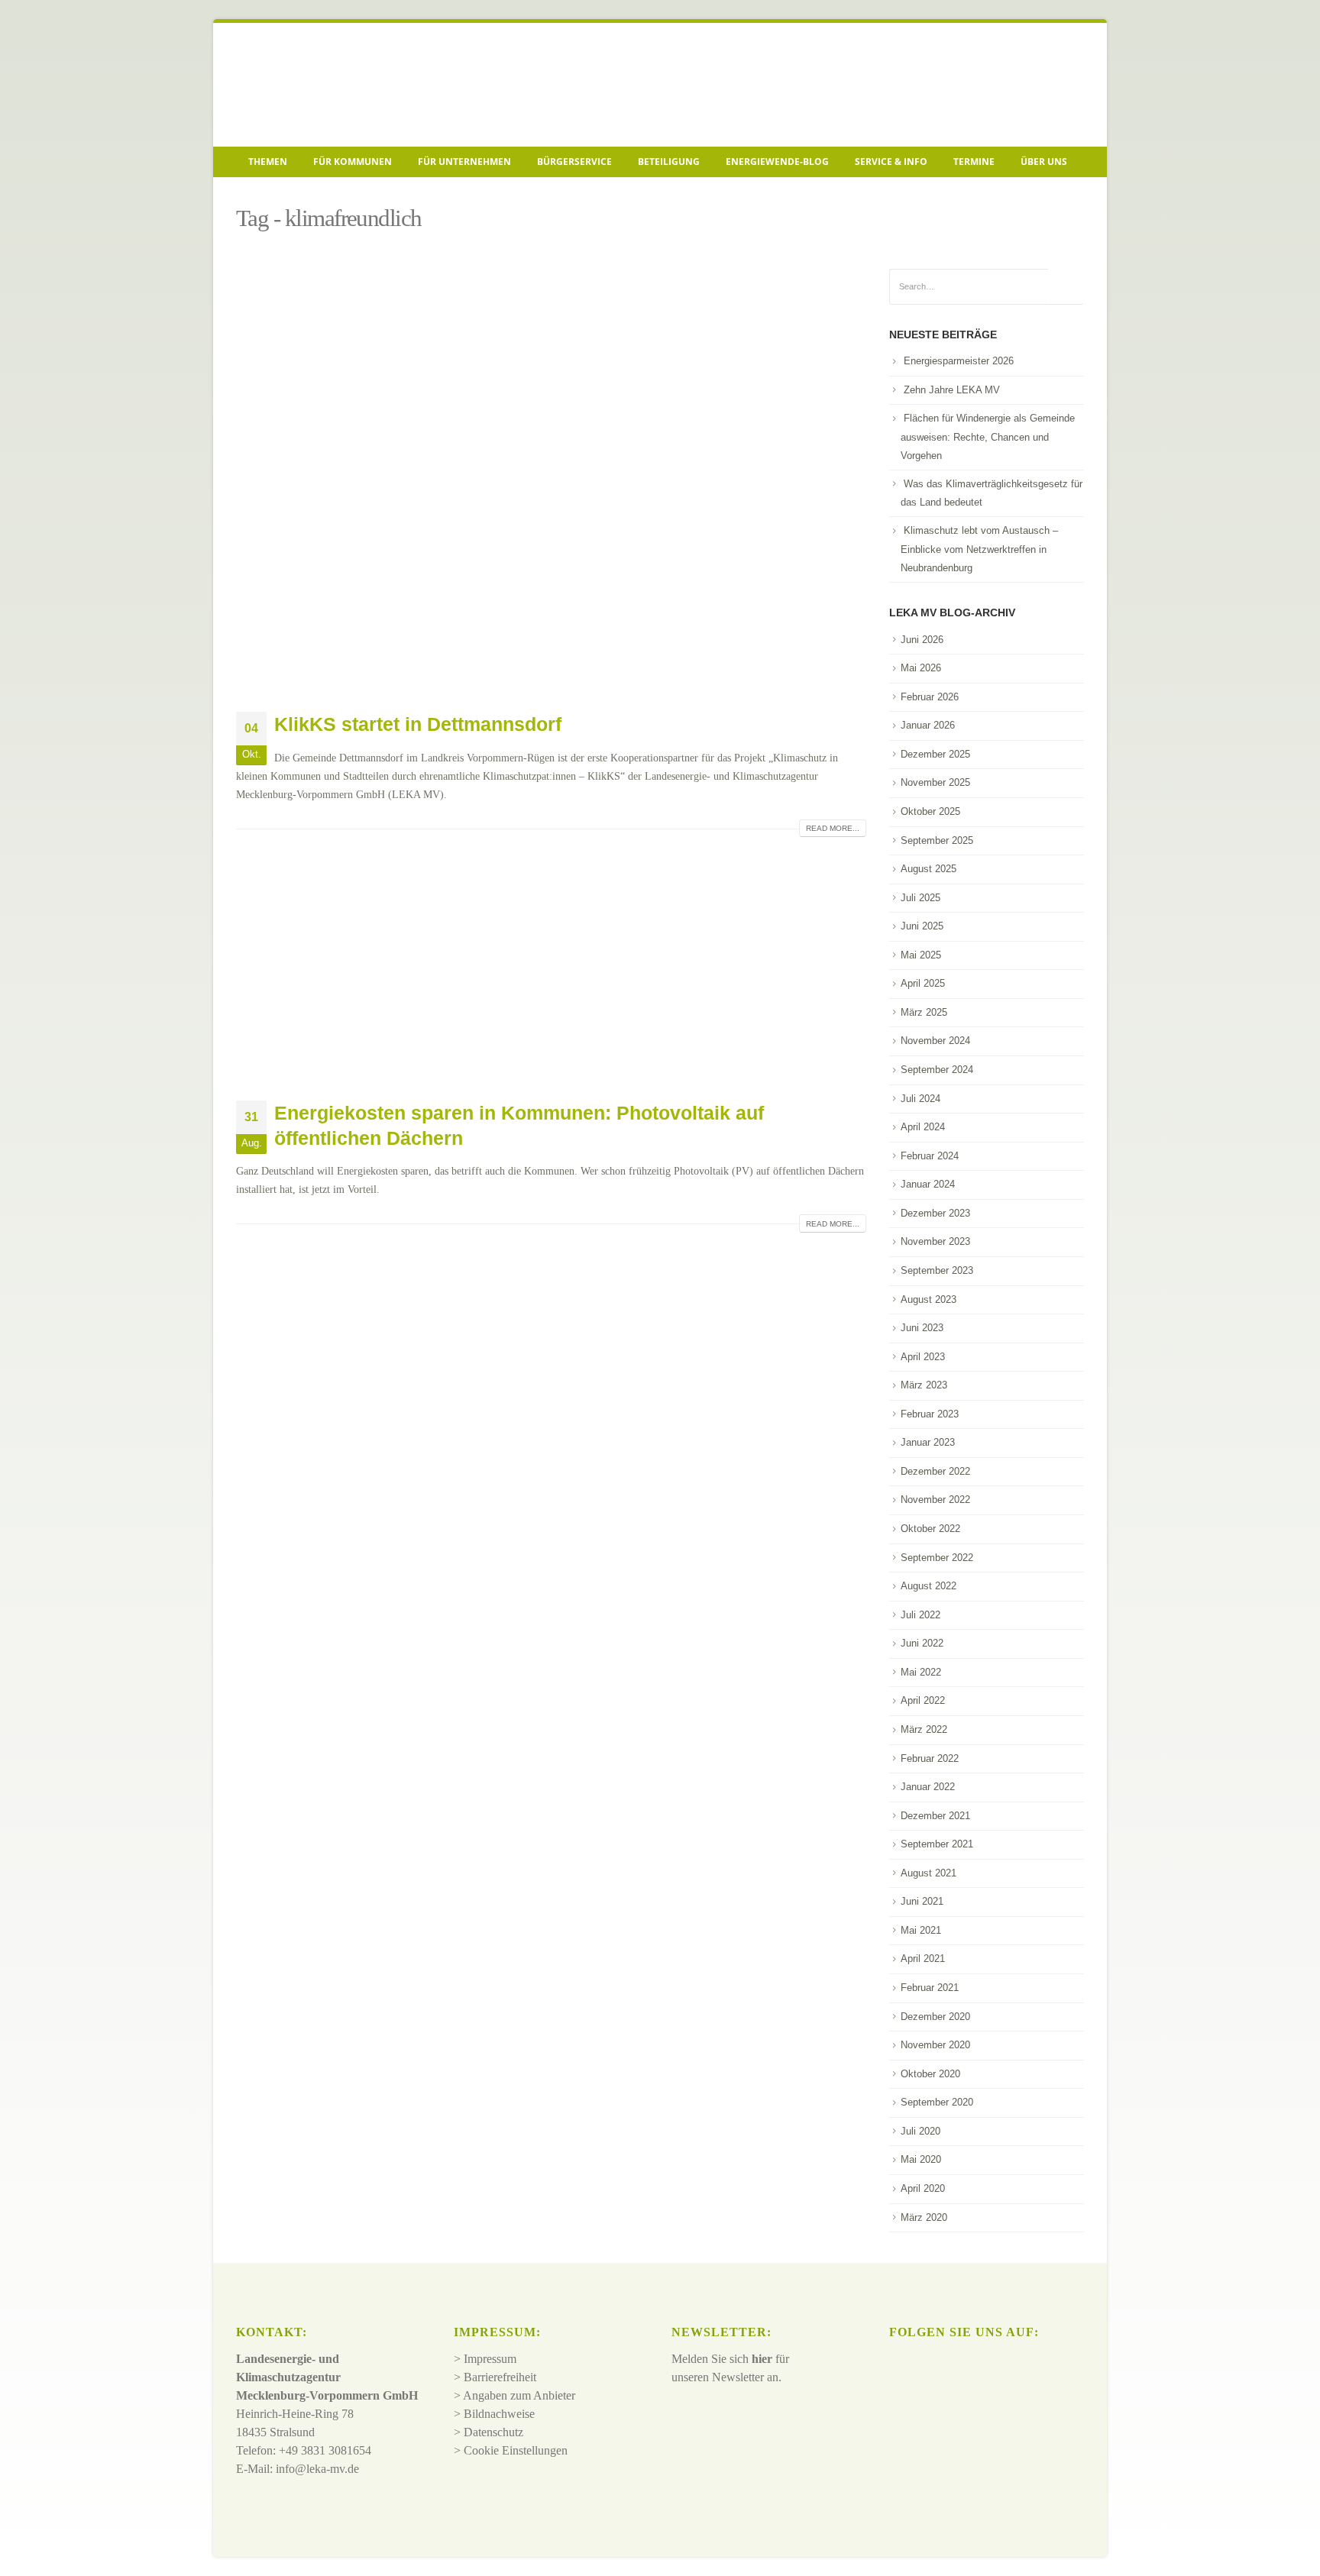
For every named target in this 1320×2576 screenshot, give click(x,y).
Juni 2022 (922, 1643)
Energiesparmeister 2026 (959, 361)
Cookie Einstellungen (516, 2450)
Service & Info (891, 162)
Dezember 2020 (935, 2017)
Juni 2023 (922, 1328)
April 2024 (923, 1127)
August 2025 (929, 869)
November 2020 (935, 2045)
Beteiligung (669, 162)
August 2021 (929, 1873)
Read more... (833, 828)
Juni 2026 (922, 640)
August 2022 (929, 1586)
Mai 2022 (921, 1672)
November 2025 (935, 782)
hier (762, 2359)
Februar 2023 (930, 1414)
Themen (268, 162)
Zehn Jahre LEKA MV (952, 390)
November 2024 (935, 1041)
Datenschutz (493, 2432)
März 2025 (924, 1012)
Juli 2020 (920, 2131)
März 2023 (924, 1385)
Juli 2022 (920, 1615)
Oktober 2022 (930, 1529)
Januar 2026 (928, 725)
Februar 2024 (930, 1156)
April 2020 (923, 2188)
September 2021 (937, 1844)
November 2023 (935, 1241)
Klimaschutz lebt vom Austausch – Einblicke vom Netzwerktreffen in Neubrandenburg (979, 549)
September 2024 (937, 1070)
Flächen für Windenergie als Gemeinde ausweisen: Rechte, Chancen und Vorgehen (988, 437)
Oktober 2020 (930, 2074)
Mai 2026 (921, 668)
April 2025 (923, 983)
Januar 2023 (928, 1442)
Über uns (1044, 162)
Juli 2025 (920, 898)
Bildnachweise (499, 2414)
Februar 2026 (930, 697)
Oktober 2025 (930, 811)
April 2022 (923, 1700)
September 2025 (937, 840)
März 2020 (924, 2217)
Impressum (490, 2359)
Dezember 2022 (935, 1471)
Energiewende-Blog (777, 162)
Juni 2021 (922, 1901)
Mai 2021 (921, 1930)
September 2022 (937, 1558)
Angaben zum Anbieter (519, 2395)
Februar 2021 (930, 1988)
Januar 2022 (928, 1787)
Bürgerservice (574, 162)
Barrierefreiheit (500, 2377)
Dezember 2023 (935, 1213)
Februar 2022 (930, 1758)
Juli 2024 (920, 1099)
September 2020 (937, 2102)
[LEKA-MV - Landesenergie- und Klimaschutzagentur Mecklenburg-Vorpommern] (343, 85)
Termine (974, 162)
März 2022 (924, 1729)
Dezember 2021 (935, 1816)
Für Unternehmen (464, 162)
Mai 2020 (921, 2159)
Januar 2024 (928, 1184)
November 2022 (935, 1500)
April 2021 (923, 1959)
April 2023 (923, 1357)
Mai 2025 (921, 955)
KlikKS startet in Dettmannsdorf (418, 724)
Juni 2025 (922, 926)
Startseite (259, 196)
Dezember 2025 (935, 754)
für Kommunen (353, 162)
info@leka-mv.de (317, 2469)
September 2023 (937, 1270)
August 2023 (929, 1299)
